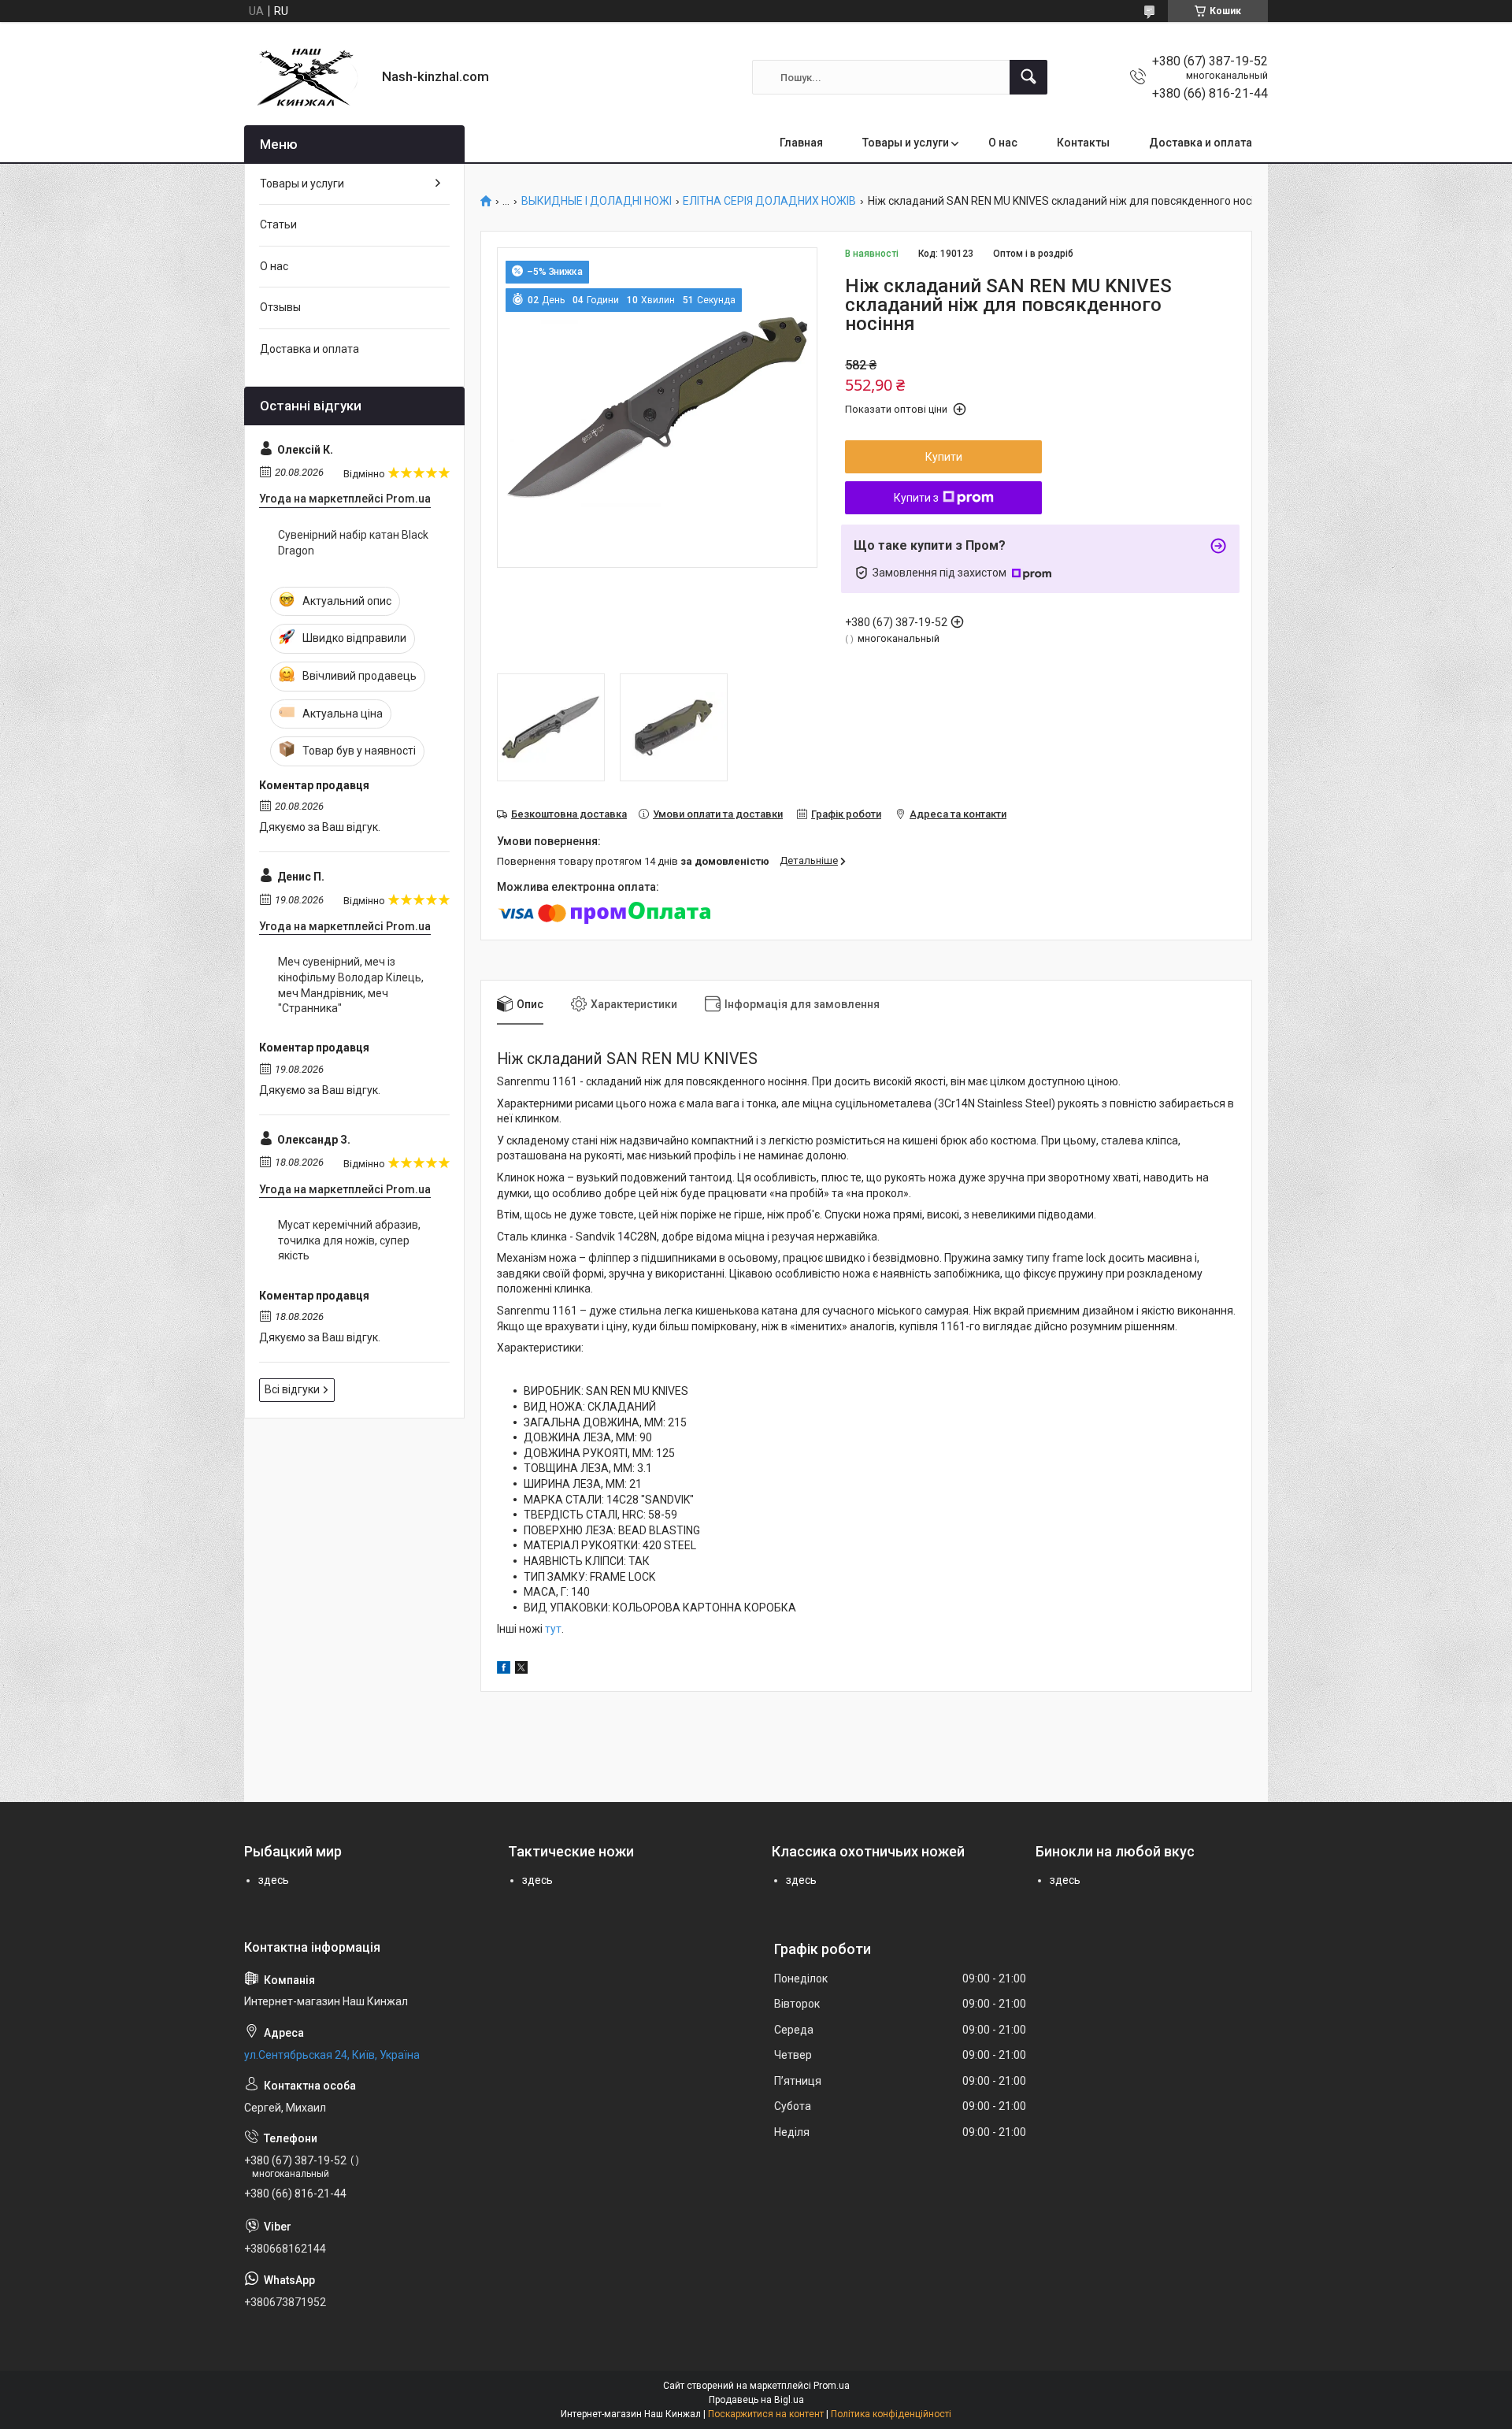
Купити (944, 457)
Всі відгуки (292, 1389)
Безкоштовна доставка (569, 814)
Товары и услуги (906, 143)
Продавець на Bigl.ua (756, 2400)
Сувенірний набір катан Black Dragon (353, 543)
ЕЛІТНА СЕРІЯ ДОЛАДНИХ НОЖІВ (769, 201)
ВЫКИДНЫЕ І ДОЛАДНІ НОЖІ (597, 201)
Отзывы (280, 307)
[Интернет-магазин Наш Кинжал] (307, 77)
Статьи (278, 224)
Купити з (916, 498)
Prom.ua (832, 2386)
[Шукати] (1028, 77)
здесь (274, 1880)
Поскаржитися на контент (766, 2414)
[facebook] (504, 1670)
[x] (521, 1670)
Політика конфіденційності (891, 2414)
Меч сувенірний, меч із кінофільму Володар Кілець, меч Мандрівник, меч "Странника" (351, 985)
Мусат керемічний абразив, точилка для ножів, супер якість (349, 1240)
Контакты (1083, 143)
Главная (801, 143)
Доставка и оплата (1201, 143)
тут (553, 1629)
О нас (1003, 143)
